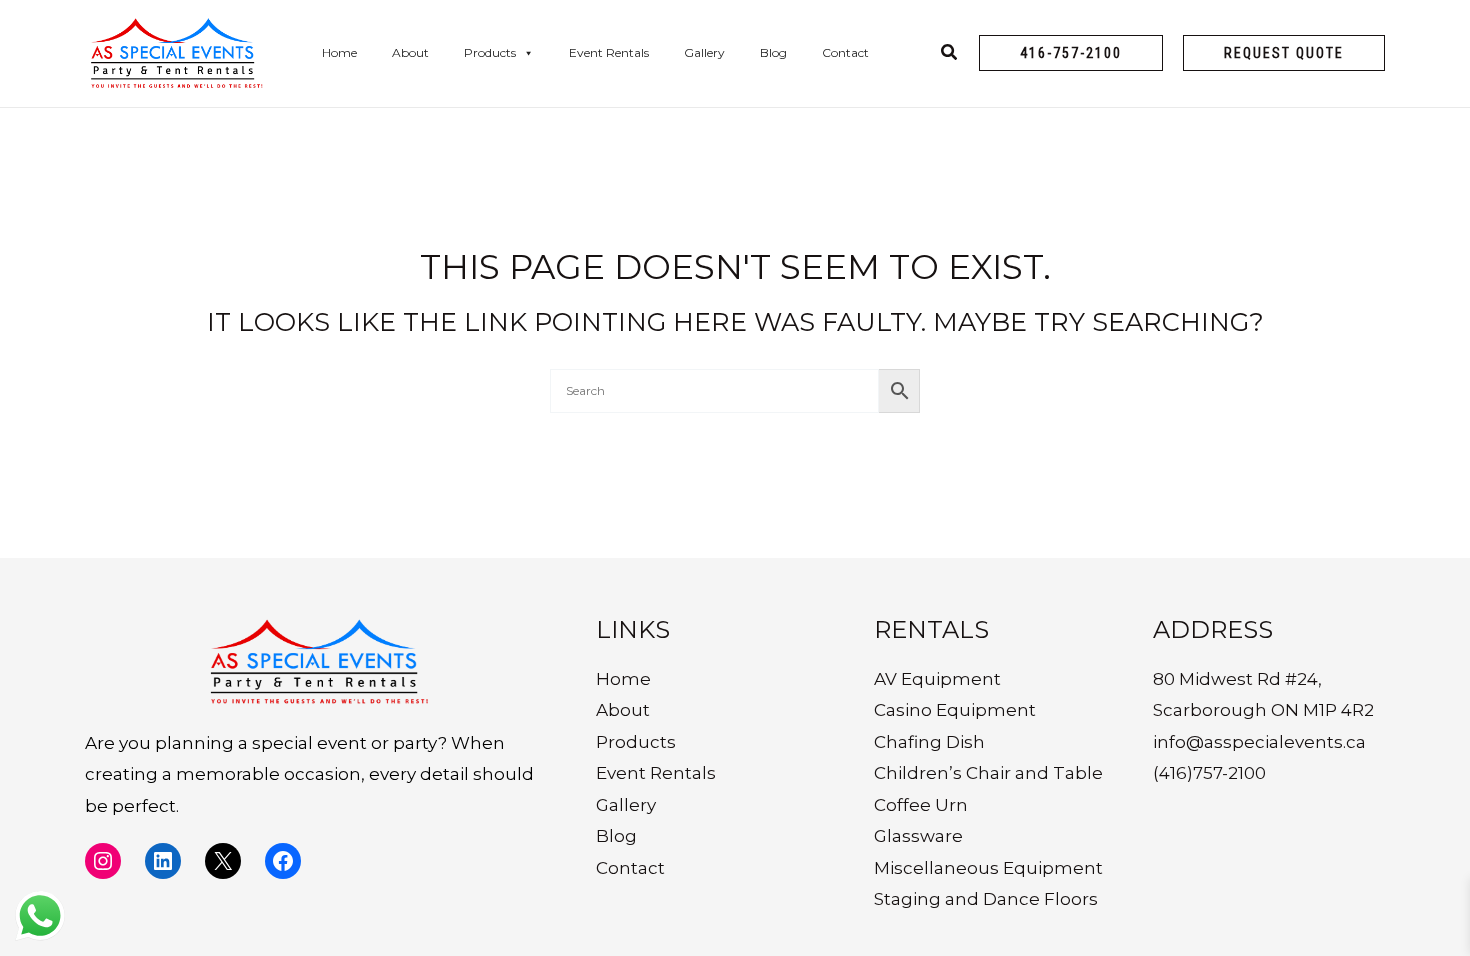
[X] (223, 861)
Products (490, 52)
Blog (773, 52)
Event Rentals (609, 52)
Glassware (918, 836)
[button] (1071, 53)
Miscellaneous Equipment (988, 868)
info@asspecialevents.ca (1259, 742)
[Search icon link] (950, 55)
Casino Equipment (955, 710)
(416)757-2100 (1209, 773)
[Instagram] (103, 861)
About (410, 52)
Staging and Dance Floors (986, 899)
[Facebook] (283, 861)
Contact (845, 52)
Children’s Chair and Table (988, 773)
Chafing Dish (929, 742)
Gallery (704, 52)
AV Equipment (937, 679)
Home (339, 52)
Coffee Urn (921, 805)
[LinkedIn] (163, 861)
